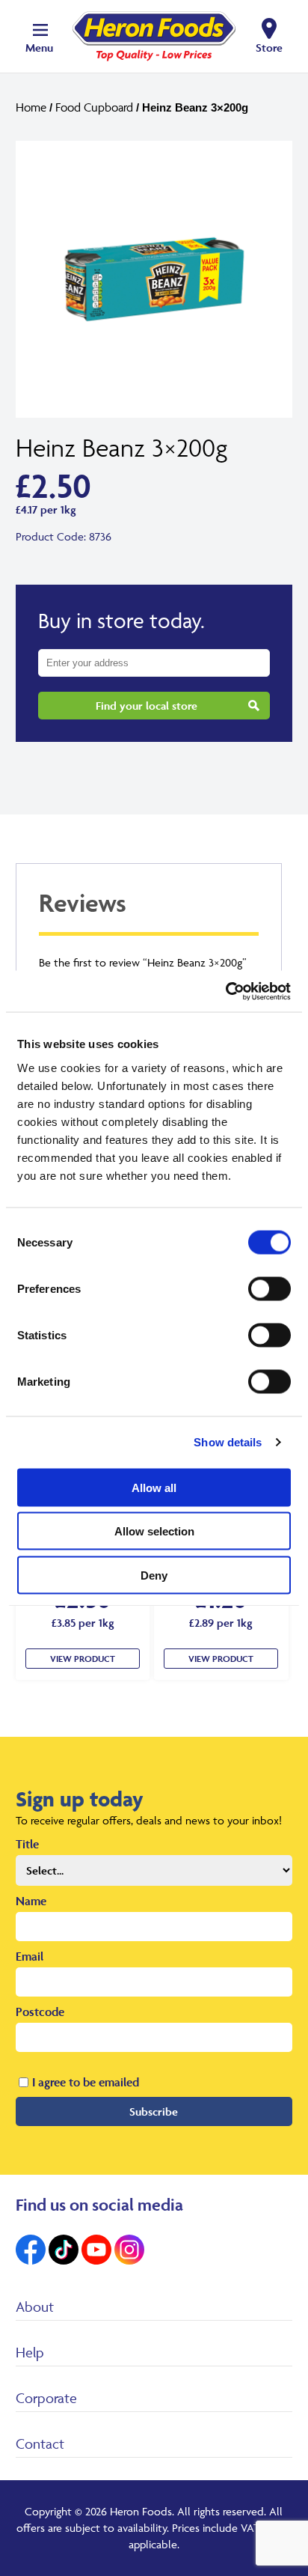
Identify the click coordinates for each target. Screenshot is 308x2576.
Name (31, 1901)
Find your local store (147, 706)
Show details (228, 1442)
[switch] (269, 1288)
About (35, 2306)
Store (269, 48)
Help (30, 2352)
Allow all (154, 1487)
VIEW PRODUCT (83, 1659)
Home (31, 107)
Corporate (46, 2398)
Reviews (83, 902)
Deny (154, 1575)
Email (30, 1956)
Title (27, 1844)
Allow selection (154, 1531)
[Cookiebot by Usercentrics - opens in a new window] (225, 991)
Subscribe (154, 2111)
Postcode (40, 2012)
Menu (39, 48)
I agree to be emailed (86, 2082)
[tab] (149, 911)
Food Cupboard (94, 107)
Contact (40, 2443)
